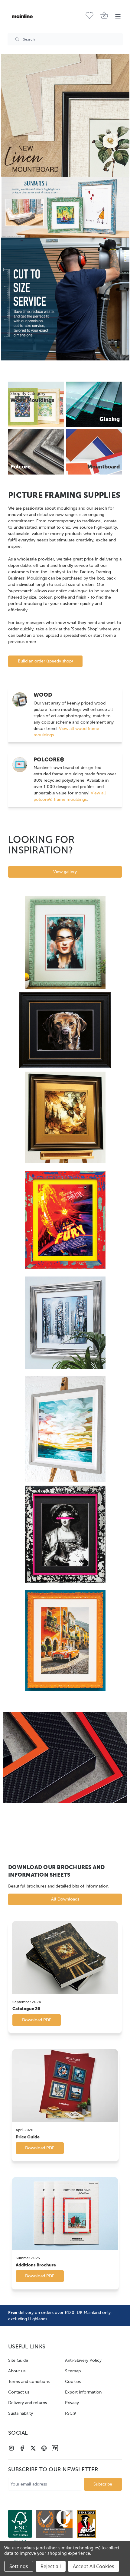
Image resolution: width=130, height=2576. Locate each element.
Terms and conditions (29, 2382)
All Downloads (65, 1899)
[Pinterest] (44, 2448)
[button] (65, 115)
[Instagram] (11, 2448)
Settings (19, 2566)
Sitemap (73, 2371)
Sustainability (21, 2413)
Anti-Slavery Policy (83, 2360)
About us (17, 2371)
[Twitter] (33, 2448)
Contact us (19, 2392)
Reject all (51, 2566)
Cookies (73, 2382)
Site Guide (18, 2360)
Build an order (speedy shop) (45, 661)
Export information (83, 2392)
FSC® (71, 2413)
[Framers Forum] (55, 2448)
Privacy (72, 2403)
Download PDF (37, 2020)
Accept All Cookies (94, 2566)
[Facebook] (22, 2448)
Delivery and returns (28, 2403)
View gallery (65, 872)
